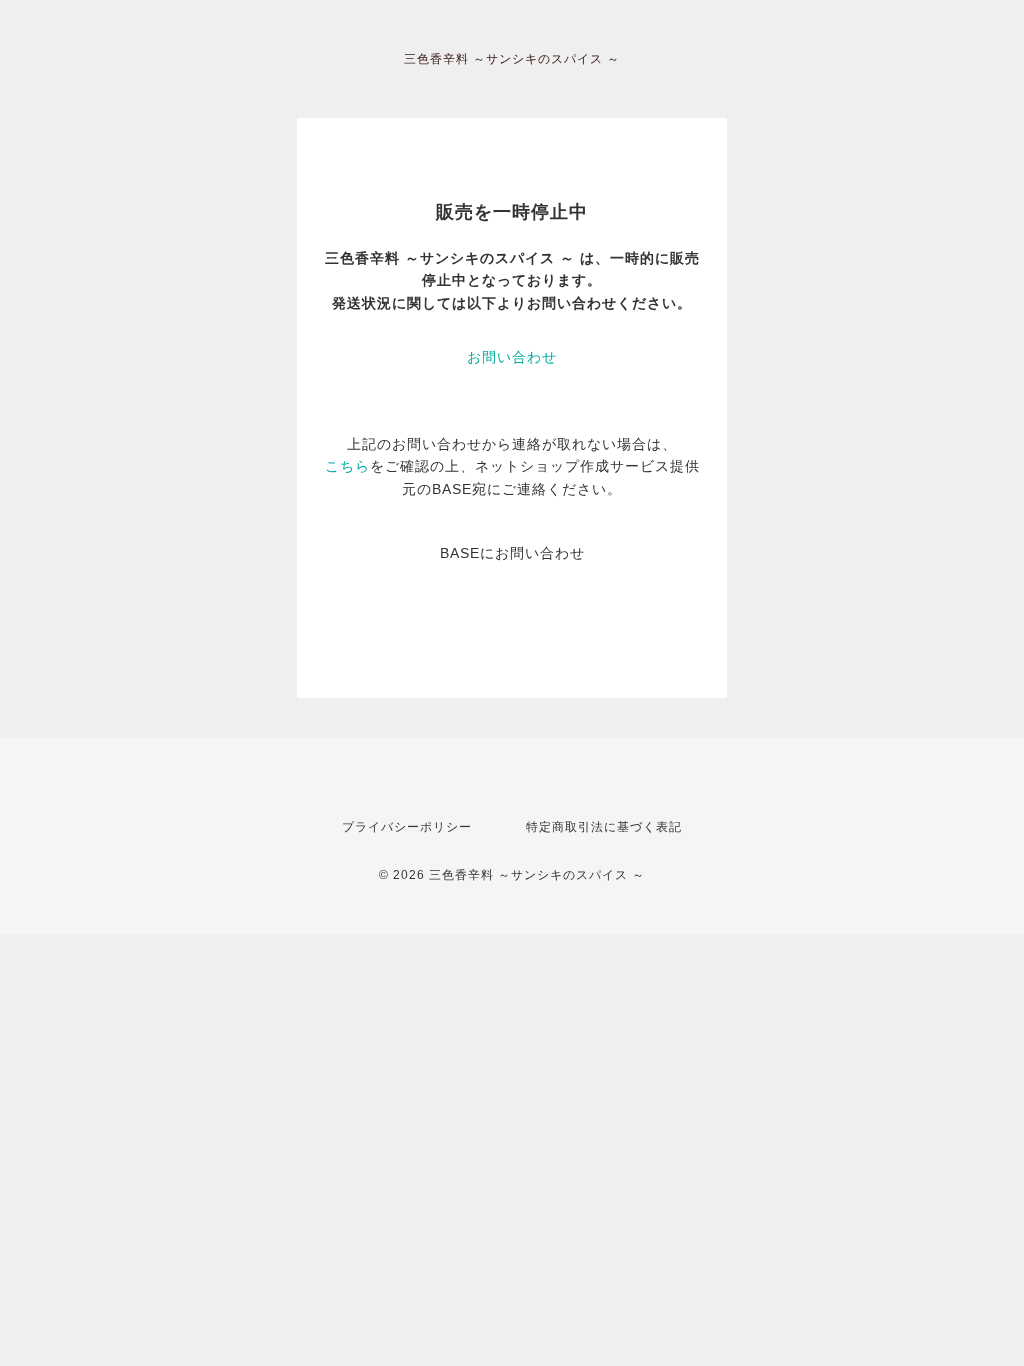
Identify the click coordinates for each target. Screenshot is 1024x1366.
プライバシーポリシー (407, 827)
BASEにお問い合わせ (512, 553)
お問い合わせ (512, 357)
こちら (347, 466)
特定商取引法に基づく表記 (604, 827)
